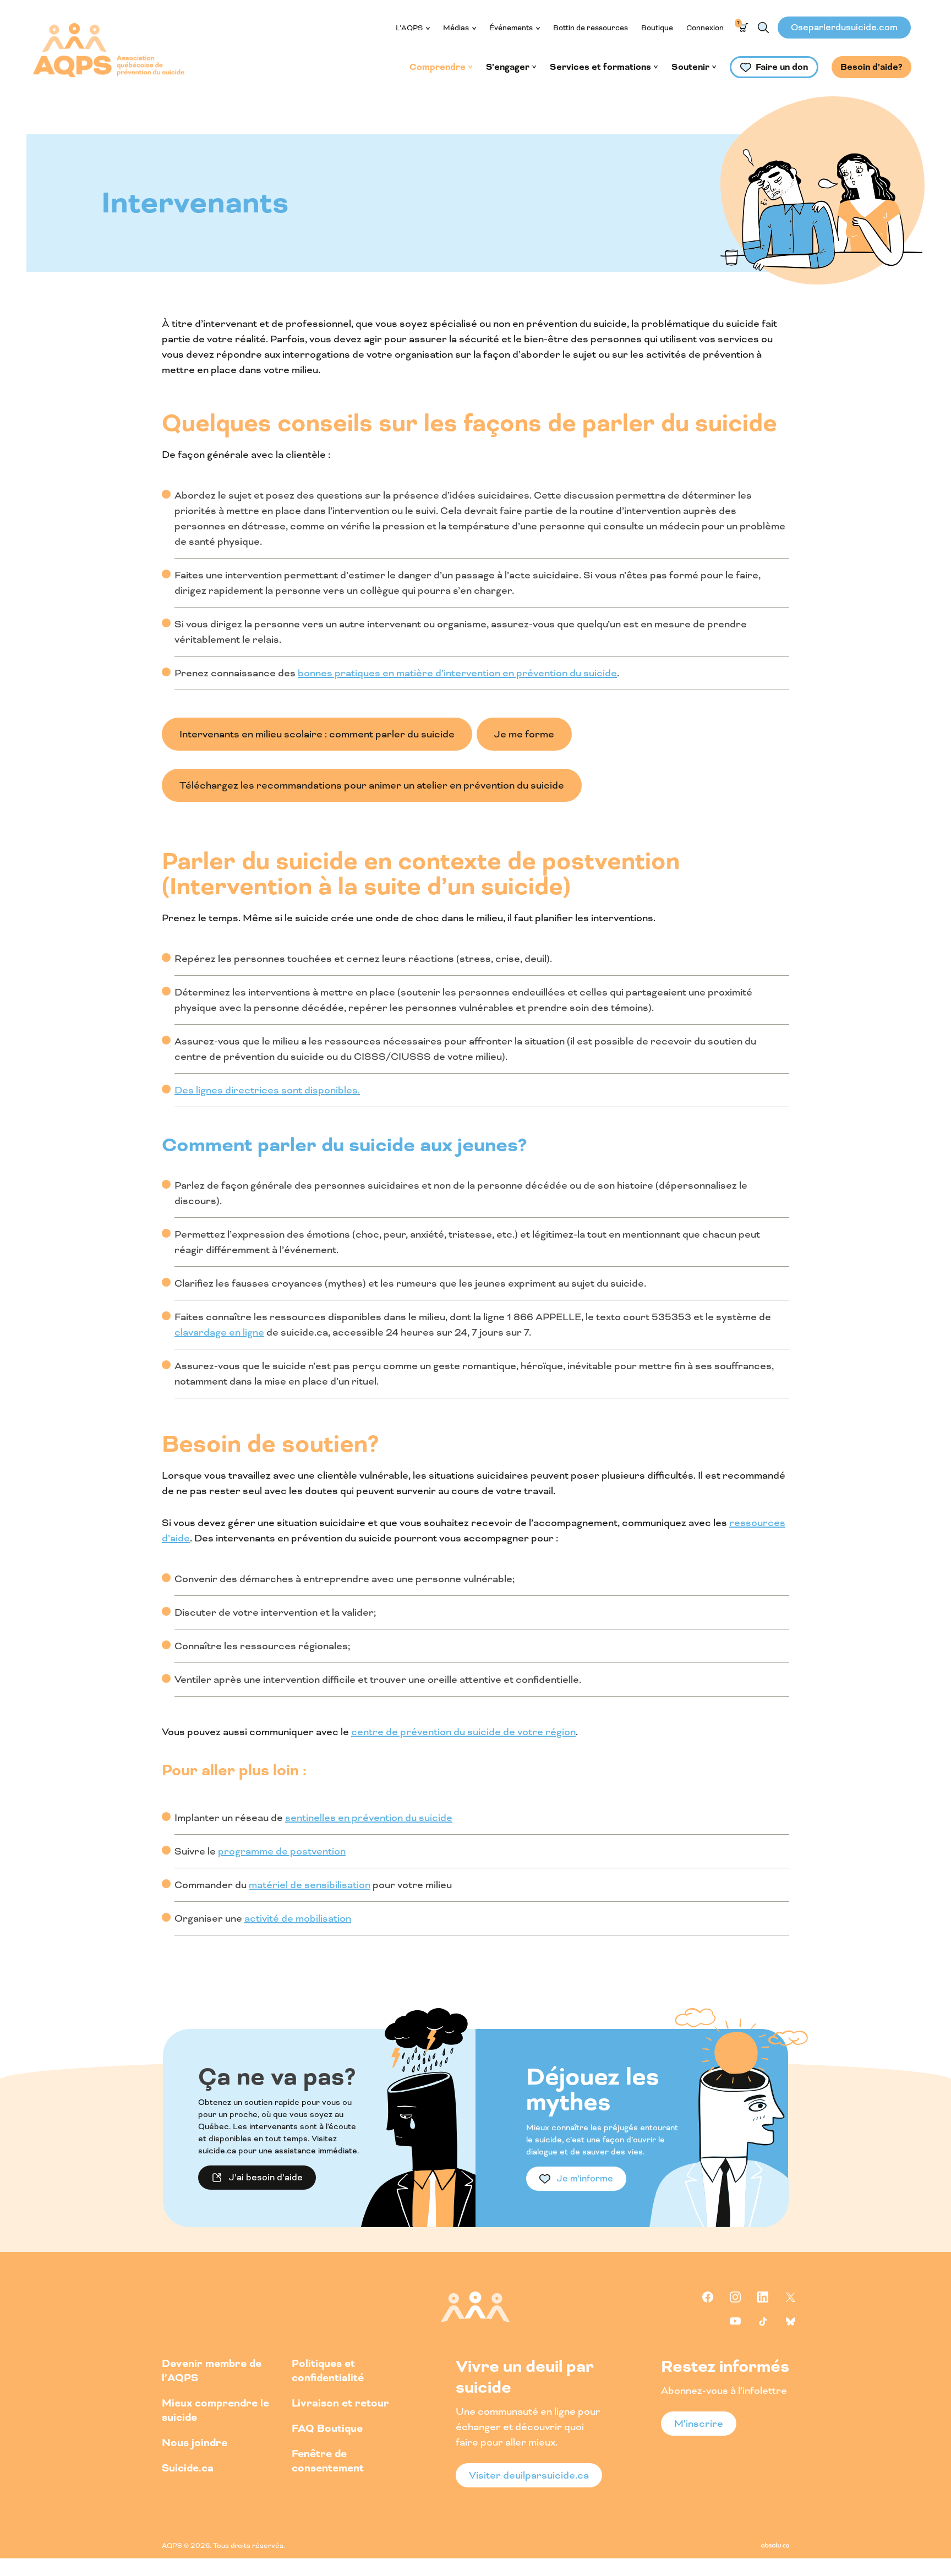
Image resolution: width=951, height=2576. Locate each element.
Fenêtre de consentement (328, 2461)
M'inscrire (699, 2424)
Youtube (735, 2321)
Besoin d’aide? (871, 67)
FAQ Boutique (327, 2428)
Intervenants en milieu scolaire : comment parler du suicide (317, 734)
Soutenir (690, 67)
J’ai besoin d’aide (266, 2177)
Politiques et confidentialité (328, 2370)
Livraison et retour (340, 2403)
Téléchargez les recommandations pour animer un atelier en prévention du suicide (372, 785)
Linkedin (763, 2297)
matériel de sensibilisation (310, 1885)
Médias (456, 28)
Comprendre (438, 67)
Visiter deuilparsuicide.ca (529, 2475)
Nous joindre (195, 2443)
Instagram (735, 2297)
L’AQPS (409, 28)
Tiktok (763, 2321)
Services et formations (600, 67)
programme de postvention (282, 1851)
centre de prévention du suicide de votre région (463, 1732)
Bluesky (790, 2321)
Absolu (775, 2545)
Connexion (705, 28)
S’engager (508, 67)
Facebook (708, 2297)
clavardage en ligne (219, 1332)
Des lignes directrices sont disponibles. (267, 1090)
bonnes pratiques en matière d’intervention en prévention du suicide (457, 673)
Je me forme (524, 734)
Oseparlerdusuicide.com (844, 27)
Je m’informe (585, 2178)
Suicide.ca (188, 2468)
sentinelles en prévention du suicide (369, 1818)
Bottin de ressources (591, 28)
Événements (511, 28)
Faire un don (782, 67)
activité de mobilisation (298, 1918)
